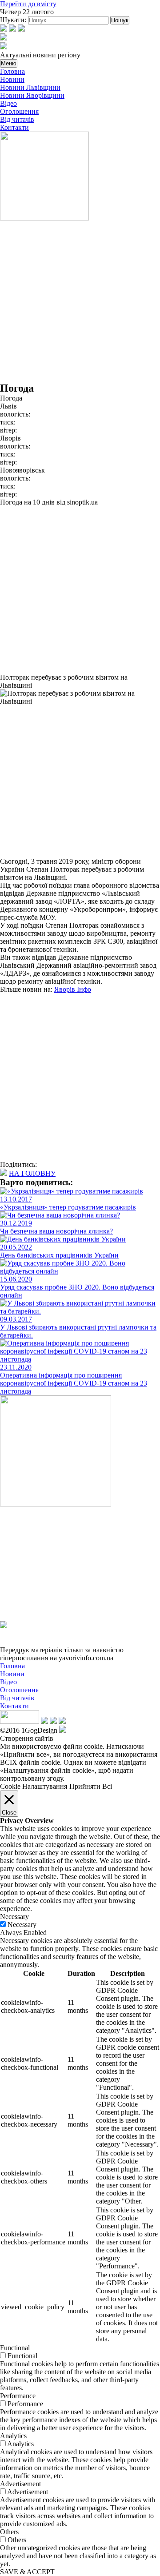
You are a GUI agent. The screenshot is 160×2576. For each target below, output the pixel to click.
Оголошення (19, 111)
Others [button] (9, 2532)
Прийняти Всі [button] (91, 1786)
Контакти (14, 127)
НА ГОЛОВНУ (32, 1173)
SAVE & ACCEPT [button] (27, 2572)
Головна (12, 71)
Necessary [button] (14, 1917)
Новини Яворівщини (32, 95)
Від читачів (17, 119)
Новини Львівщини (30, 87)
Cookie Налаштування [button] (34, 1786)
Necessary (22, 1925)
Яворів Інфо (73, 989)
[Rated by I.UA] (20, 1721)
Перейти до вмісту (28, 4)
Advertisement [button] (20, 2484)
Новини (12, 79)
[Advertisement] (80, 302)
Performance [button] (18, 2396)
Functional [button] (15, 2348)
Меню (9, 63)
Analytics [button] (13, 2436)
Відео (8, 103)
